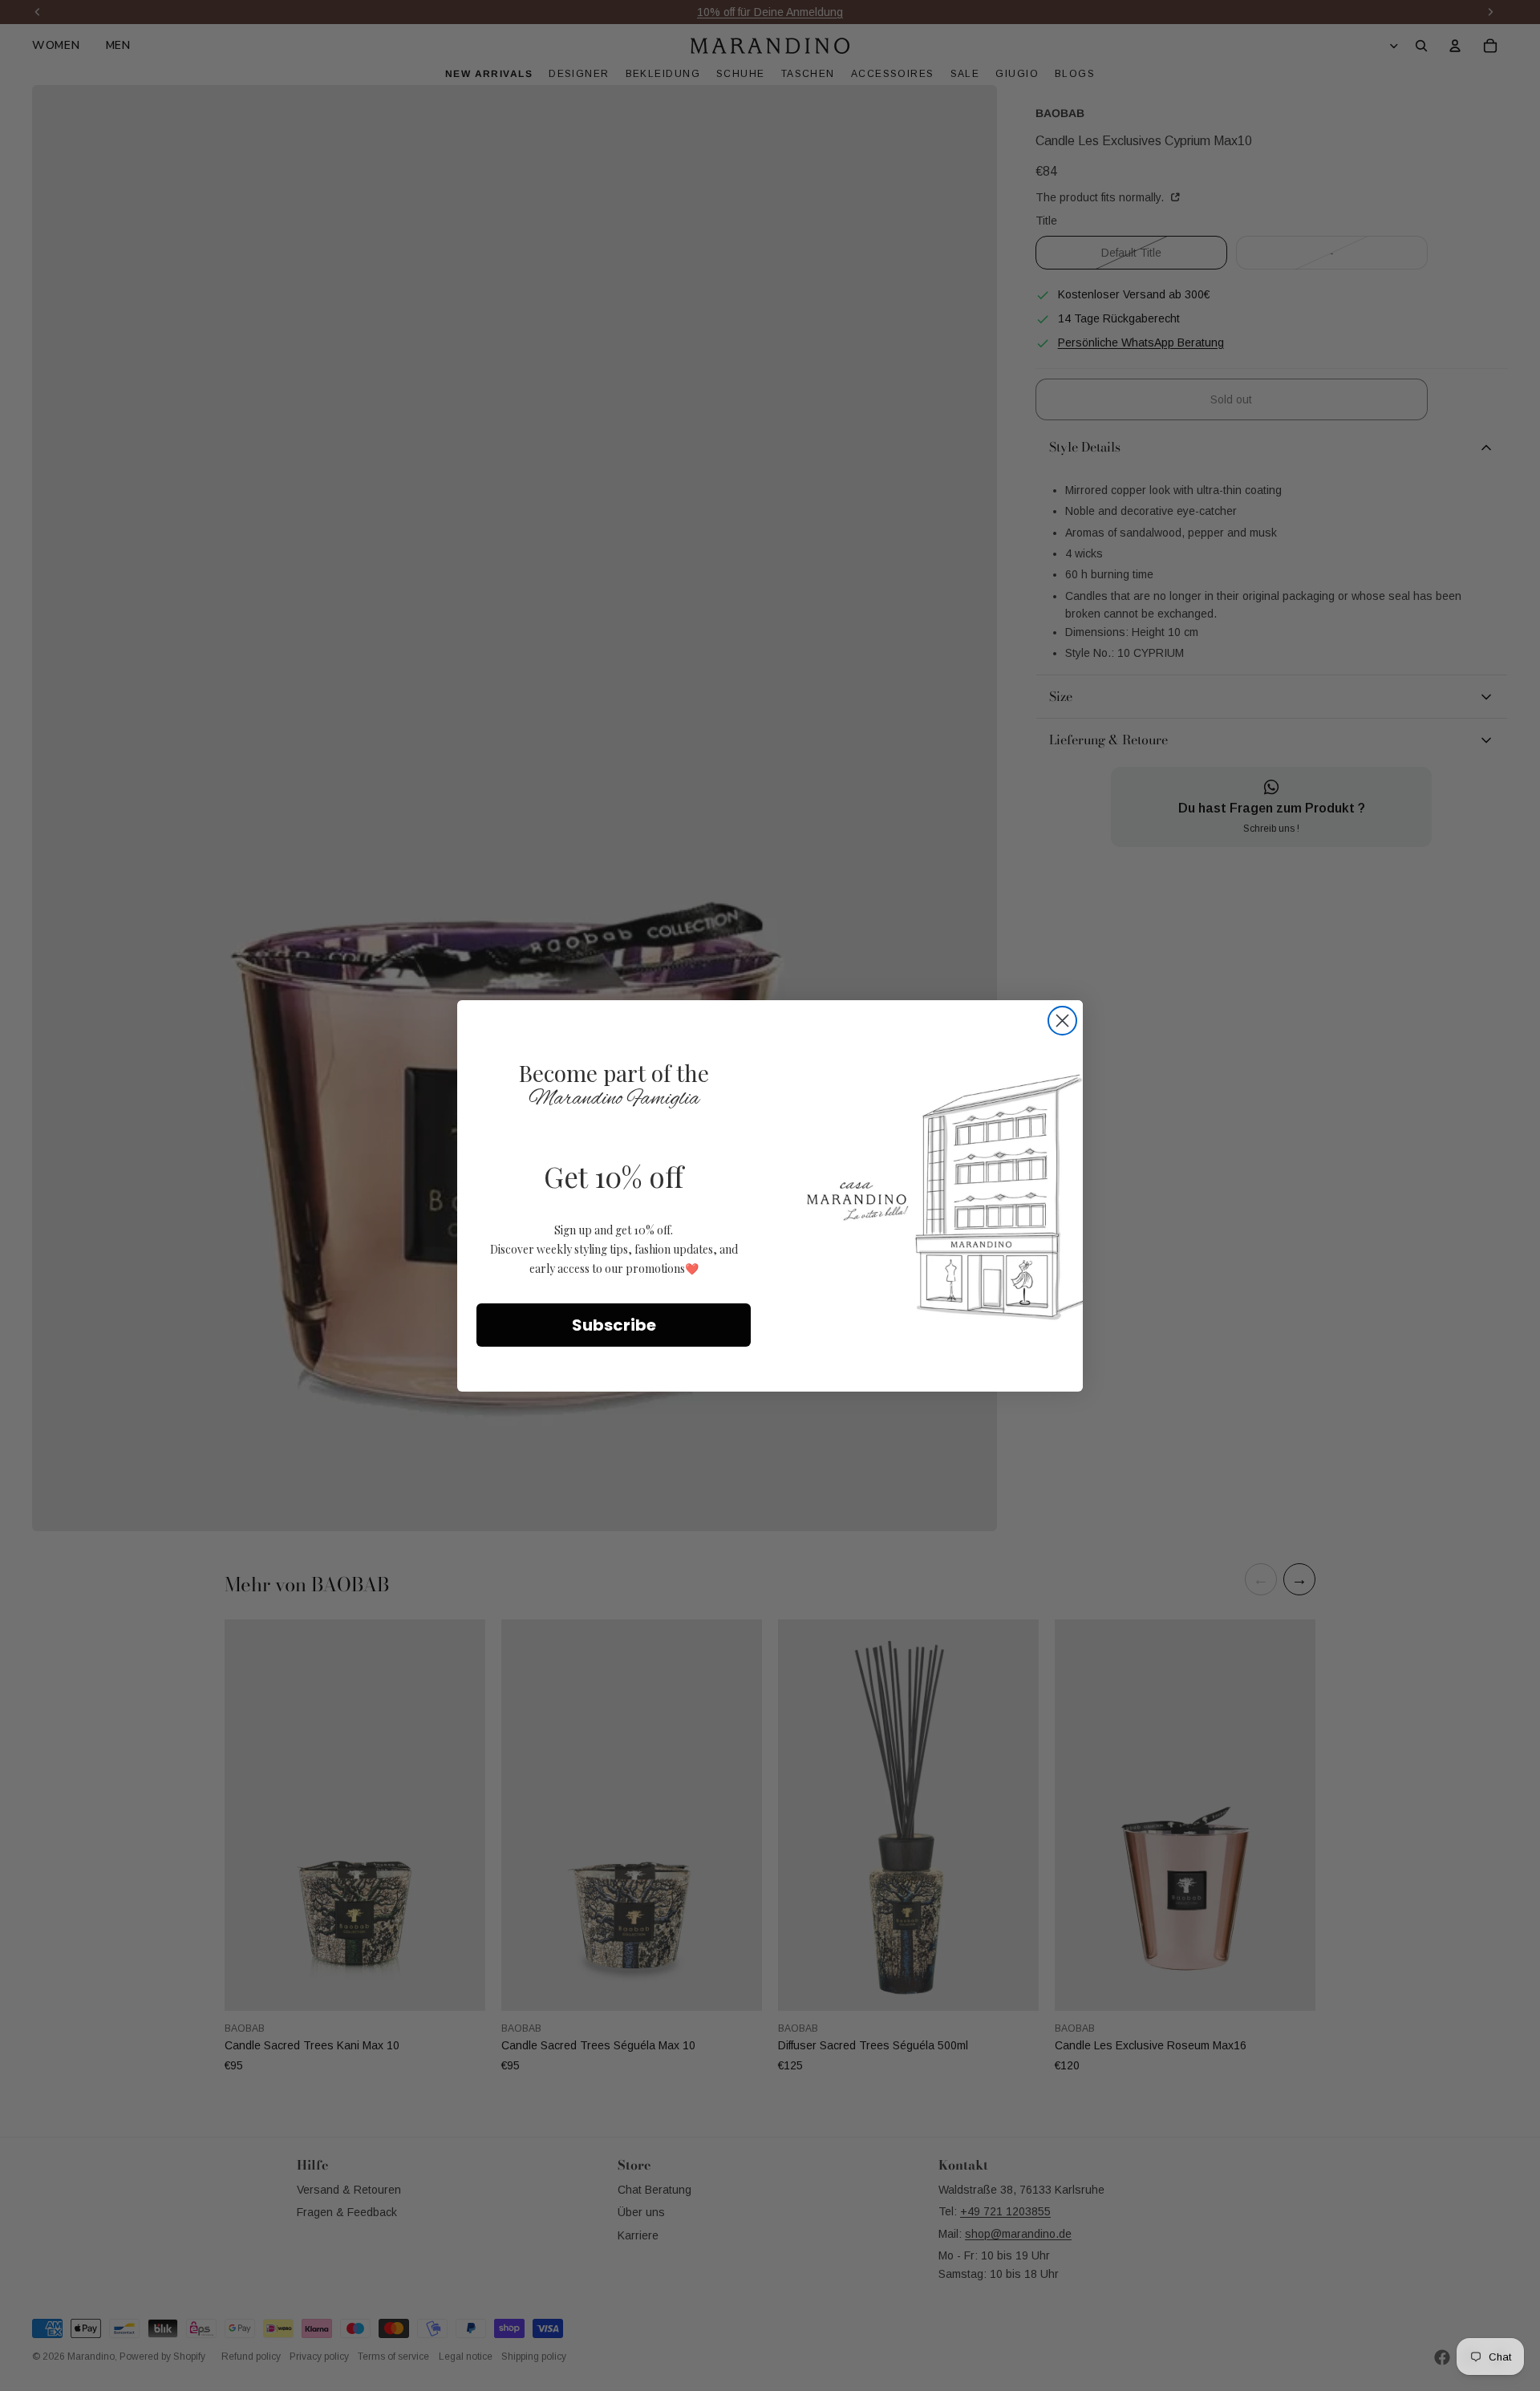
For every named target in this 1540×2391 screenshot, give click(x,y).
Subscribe (614, 1324)
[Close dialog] (1062, 1021)
